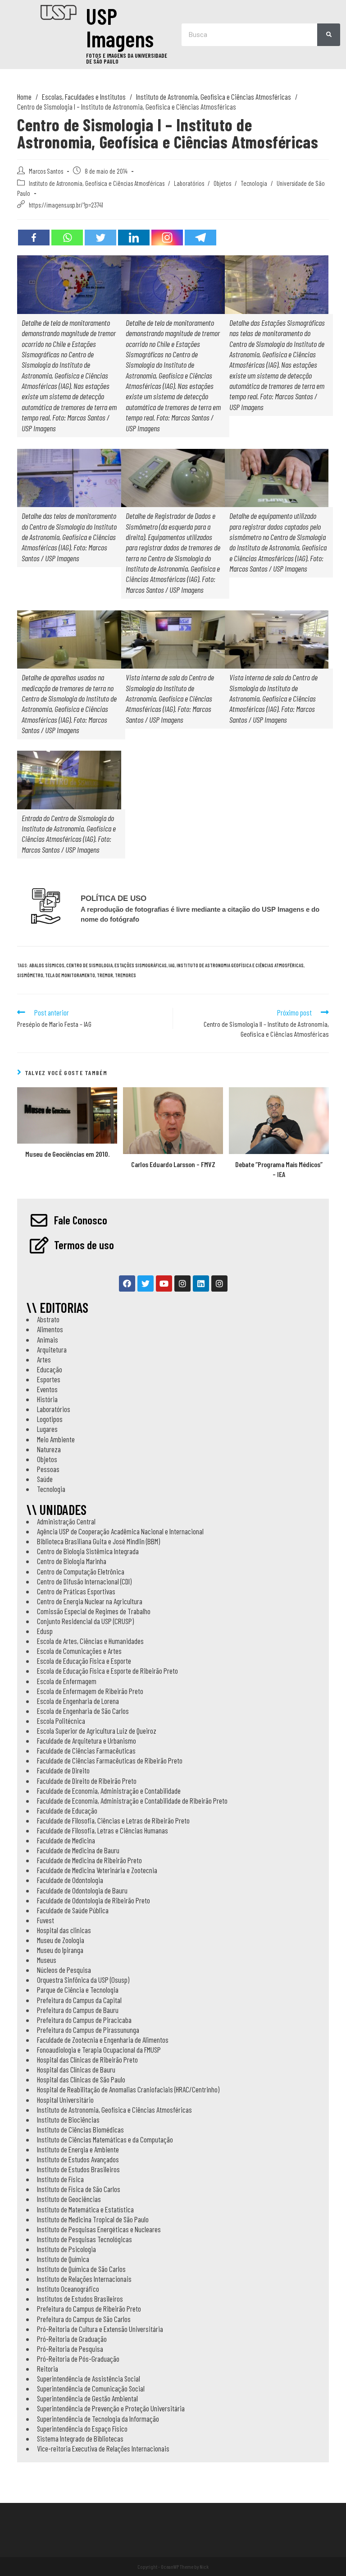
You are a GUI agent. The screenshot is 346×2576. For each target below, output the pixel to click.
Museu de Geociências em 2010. (67, 1154)
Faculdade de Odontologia (70, 1880)
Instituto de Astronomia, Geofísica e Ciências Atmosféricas (97, 183)
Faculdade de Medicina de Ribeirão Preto (89, 1860)
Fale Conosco (81, 1220)
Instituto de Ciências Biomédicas (80, 2129)
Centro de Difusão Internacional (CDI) (84, 1581)
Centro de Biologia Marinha (72, 1561)
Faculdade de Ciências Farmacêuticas (86, 1750)
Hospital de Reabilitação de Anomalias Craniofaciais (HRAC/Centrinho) (128, 2089)
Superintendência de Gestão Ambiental (87, 2398)
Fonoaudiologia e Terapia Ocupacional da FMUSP (99, 2050)
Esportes (49, 1379)
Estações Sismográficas (141, 965)
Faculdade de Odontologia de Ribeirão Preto (93, 1900)
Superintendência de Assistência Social (89, 2378)
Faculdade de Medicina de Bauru (78, 1850)
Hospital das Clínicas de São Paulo (81, 2079)
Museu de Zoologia (61, 1940)
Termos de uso (84, 1245)
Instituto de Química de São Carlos (81, 2269)
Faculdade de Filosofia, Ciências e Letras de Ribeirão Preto (113, 1820)
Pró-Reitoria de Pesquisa (70, 2349)
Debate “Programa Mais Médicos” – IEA (279, 1169)
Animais (48, 1339)
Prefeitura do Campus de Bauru (78, 2010)
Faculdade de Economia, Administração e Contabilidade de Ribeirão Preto (132, 1800)
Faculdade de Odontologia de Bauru (82, 1890)
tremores (125, 975)
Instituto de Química (63, 2259)
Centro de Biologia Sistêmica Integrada (88, 1551)
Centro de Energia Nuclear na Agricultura (90, 1601)
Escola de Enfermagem (67, 1681)
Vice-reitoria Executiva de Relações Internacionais (103, 2448)
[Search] (329, 35)
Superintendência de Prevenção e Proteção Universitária (111, 2408)
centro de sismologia (89, 965)
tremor (105, 975)
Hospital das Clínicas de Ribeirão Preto (87, 2059)
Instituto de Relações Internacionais (84, 2279)
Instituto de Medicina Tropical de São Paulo (93, 2219)
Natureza (49, 1449)
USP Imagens (120, 27)
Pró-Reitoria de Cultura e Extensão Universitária (100, 2329)
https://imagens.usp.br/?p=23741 (66, 205)
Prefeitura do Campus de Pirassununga (88, 2030)
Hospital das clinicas (64, 1930)
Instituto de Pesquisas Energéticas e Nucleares (99, 2229)
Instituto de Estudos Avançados (78, 2159)
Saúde (45, 1479)
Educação (50, 1369)
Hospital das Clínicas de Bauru (76, 2069)
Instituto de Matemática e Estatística (85, 2209)
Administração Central (66, 1521)
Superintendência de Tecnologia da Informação (98, 2419)
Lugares (47, 1429)
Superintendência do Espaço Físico (82, 2428)
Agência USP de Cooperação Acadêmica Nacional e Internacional (120, 1531)
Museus (47, 1960)
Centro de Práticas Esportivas (76, 1591)
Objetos (222, 183)
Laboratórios (189, 183)
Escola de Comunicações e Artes (79, 1651)
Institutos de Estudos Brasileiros (80, 2299)
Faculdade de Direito (63, 1770)
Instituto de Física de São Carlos (79, 2189)
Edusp (45, 1631)
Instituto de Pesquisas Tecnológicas (84, 2239)
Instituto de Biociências (68, 2119)
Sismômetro (30, 975)
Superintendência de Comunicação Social (91, 2388)
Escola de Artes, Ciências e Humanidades (90, 1641)
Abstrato (48, 1319)
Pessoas (48, 1469)
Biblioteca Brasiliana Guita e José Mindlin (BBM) (98, 1541)
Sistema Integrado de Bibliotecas (80, 2438)
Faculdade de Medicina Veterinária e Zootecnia (97, 1870)
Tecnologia (254, 183)
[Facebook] (34, 238)
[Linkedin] (134, 238)
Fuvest (46, 1920)
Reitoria (48, 2368)
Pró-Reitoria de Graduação (72, 2339)
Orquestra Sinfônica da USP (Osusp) (83, 1980)
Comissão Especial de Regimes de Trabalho (94, 1611)
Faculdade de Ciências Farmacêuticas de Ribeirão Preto (110, 1760)
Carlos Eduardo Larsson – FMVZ (173, 1164)
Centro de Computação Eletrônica (81, 1571)
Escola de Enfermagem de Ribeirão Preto (90, 1691)
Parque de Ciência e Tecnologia (78, 1990)
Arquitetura (52, 1349)
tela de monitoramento (70, 975)
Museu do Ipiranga (60, 1950)
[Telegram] (200, 238)
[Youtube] (164, 1283)
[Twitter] (100, 238)
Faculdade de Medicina (66, 1840)
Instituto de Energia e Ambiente (78, 2149)
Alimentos (50, 1329)
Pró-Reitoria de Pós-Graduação (78, 2359)
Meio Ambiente (56, 1439)
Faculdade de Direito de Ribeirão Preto (87, 1781)
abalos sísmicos (47, 965)
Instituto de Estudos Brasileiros (78, 2169)
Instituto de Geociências (69, 2199)
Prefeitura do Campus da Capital (79, 2000)
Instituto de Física (60, 2179)
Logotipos (50, 1419)
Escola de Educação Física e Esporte (84, 1661)
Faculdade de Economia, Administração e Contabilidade (109, 1791)
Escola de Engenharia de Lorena (78, 1701)
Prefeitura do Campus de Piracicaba (84, 2020)
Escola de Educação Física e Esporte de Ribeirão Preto (107, 1671)
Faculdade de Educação (67, 1810)
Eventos (47, 1389)
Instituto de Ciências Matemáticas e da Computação (105, 2139)
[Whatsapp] (67, 238)
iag (172, 965)
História (47, 1399)
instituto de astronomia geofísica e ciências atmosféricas (240, 965)
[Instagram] (167, 238)
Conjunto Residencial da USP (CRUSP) (85, 1621)
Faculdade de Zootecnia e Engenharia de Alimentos (103, 2040)
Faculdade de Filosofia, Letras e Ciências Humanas (102, 1830)
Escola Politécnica (61, 1721)
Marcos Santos (46, 171)
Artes (44, 1359)
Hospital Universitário (65, 2100)
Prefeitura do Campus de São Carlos (84, 2319)
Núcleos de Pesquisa (64, 1970)
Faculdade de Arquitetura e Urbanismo (86, 1740)
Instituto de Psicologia (66, 2249)
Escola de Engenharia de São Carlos (83, 1711)
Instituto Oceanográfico (68, 2289)
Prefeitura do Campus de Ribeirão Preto (89, 2308)
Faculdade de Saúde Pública (73, 1910)
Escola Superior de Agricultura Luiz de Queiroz (97, 1731)
